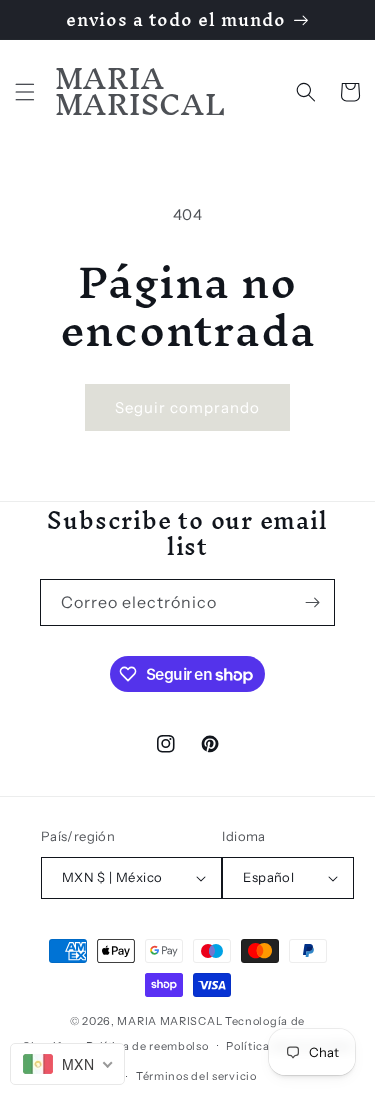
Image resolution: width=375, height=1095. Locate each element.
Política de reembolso (147, 1046)
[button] (25, 92)
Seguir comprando (187, 407)
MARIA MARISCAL (169, 1021)
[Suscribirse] (312, 602)
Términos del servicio (196, 1076)
